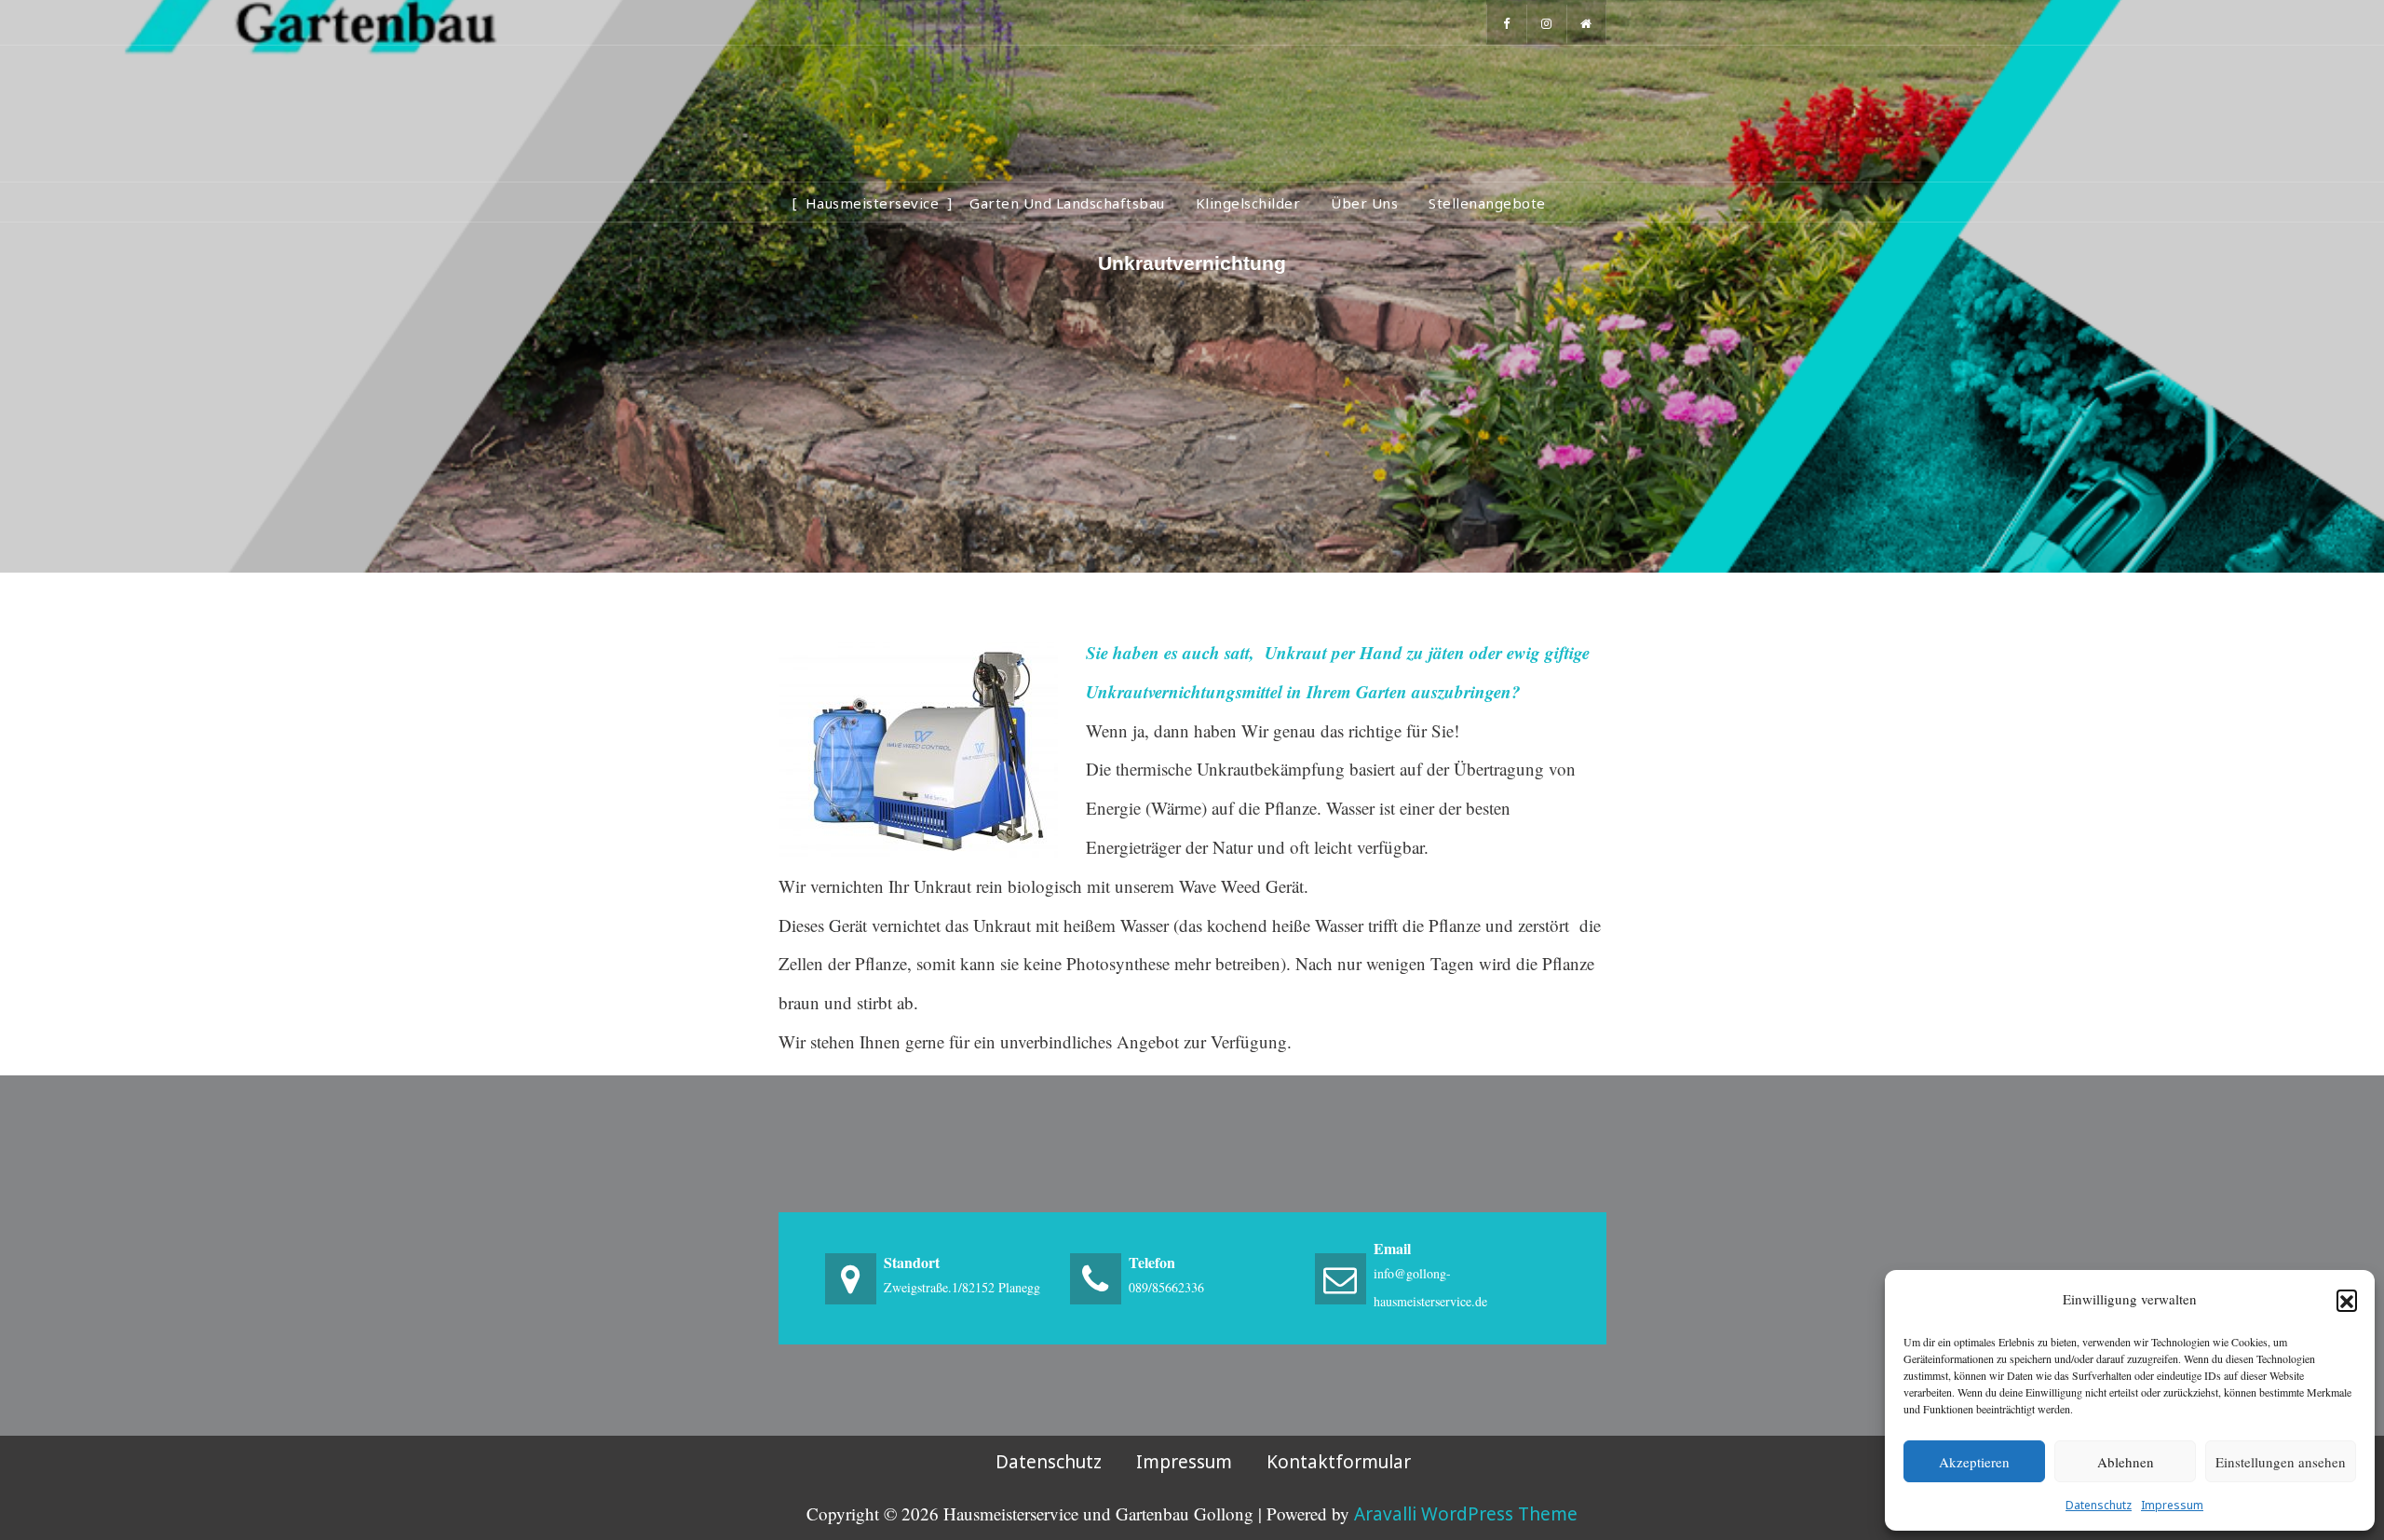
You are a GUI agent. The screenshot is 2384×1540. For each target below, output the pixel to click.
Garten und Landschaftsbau (1067, 203)
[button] (2347, 1300)
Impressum (2172, 1505)
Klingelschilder (1248, 203)
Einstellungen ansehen (2281, 1462)
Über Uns (1364, 203)
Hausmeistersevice (873, 203)
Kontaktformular (1339, 1462)
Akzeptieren (1974, 1462)
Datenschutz (2099, 1505)
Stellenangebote (1487, 203)
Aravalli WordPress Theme (1466, 1514)
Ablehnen (2126, 1462)
